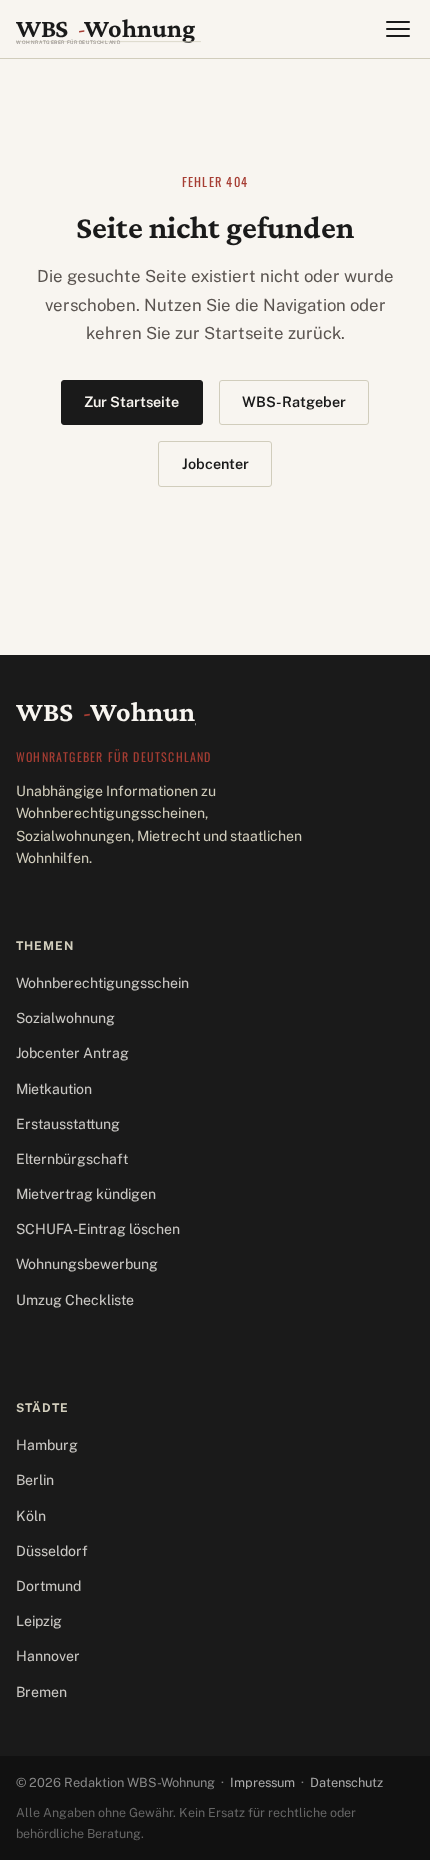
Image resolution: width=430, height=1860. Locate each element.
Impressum (262, 1782)
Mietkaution (54, 1089)
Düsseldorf (52, 1551)
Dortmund (48, 1586)
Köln (31, 1516)
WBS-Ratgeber (294, 401)
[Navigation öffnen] (398, 29)
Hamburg (47, 1445)
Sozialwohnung (65, 1018)
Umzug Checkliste (75, 1300)
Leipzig (39, 1621)
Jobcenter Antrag (72, 1053)
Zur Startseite (131, 401)
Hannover (48, 1656)
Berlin (35, 1480)
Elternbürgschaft (72, 1159)
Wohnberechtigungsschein (102, 983)
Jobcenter (215, 463)
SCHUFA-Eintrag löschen (98, 1229)
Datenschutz (346, 1782)
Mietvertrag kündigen (86, 1194)
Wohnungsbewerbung (87, 1264)
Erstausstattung (68, 1124)
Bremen (41, 1692)
